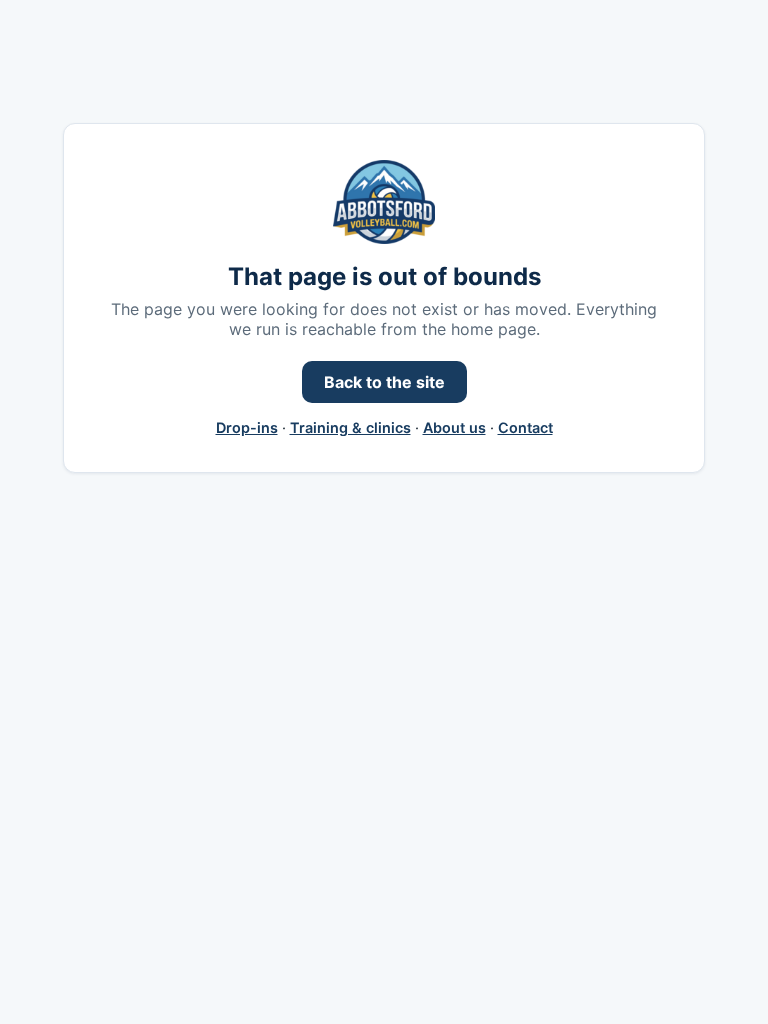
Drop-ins (247, 427)
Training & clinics (350, 427)
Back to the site (384, 382)
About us (454, 427)
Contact (525, 427)
